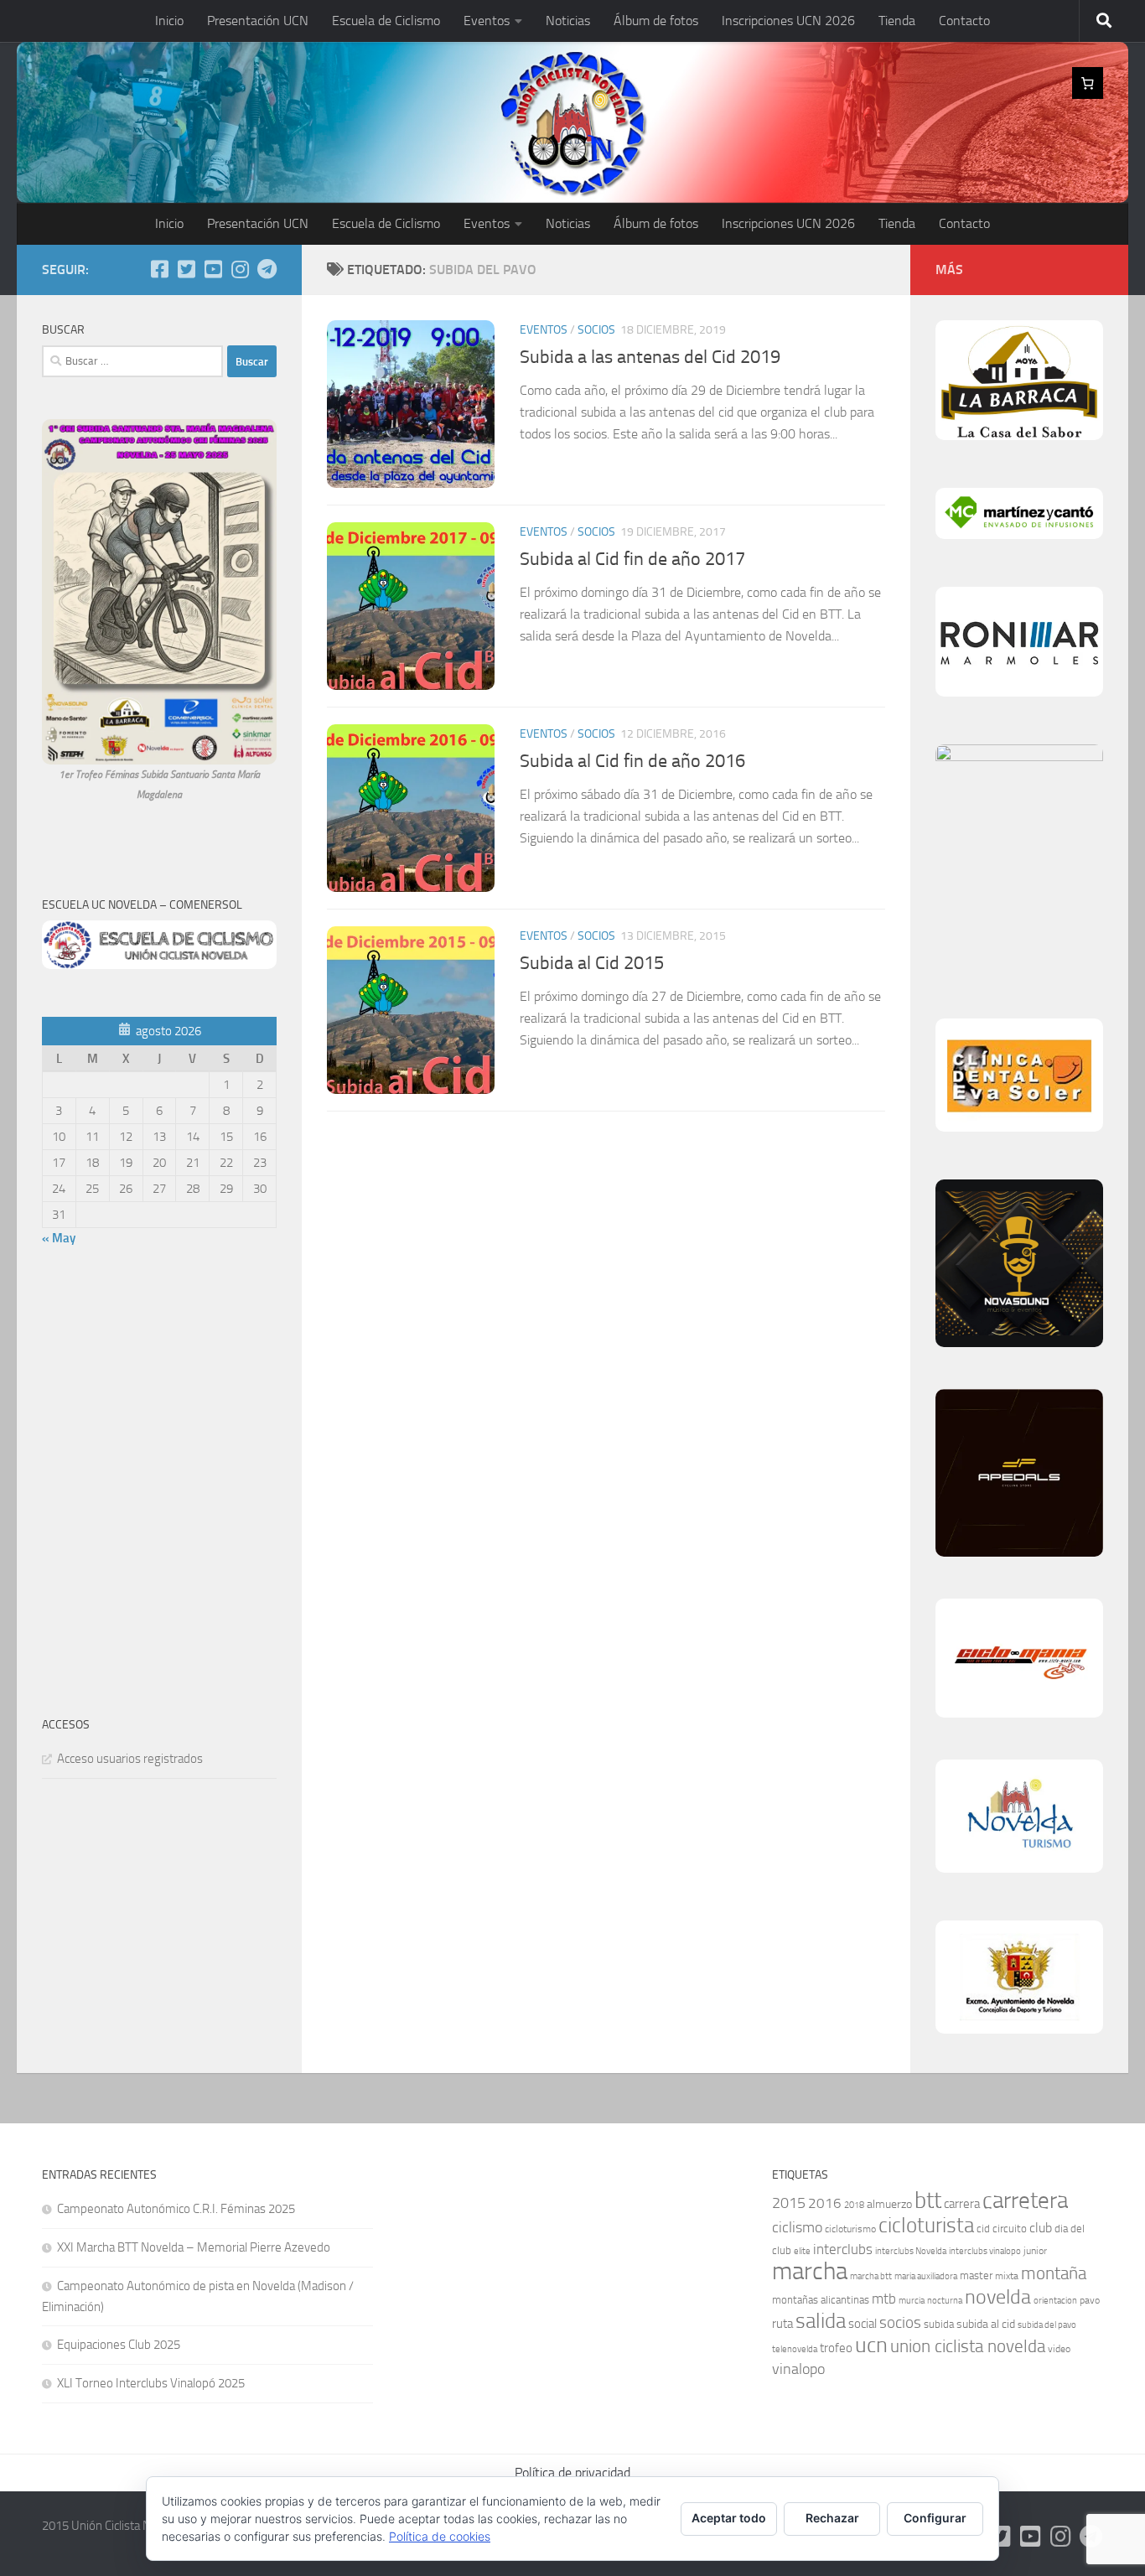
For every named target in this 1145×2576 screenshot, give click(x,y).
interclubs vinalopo (985, 2251)
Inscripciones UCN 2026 (788, 21)
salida (821, 2321)
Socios (596, 330)
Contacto (964, 21)
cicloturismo (850, 2229)
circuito (1010, 2229)
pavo (1090, 2300)
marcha (810, 2271)
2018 (854, 2205)
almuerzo (889, 2204)
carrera (962, 2204)
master (976, 2275)
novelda (998, 2296)
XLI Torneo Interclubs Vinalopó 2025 (151, 2383)
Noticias (568, 21)
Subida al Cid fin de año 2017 (632, 559)
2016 (825, 2203)
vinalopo (798, 2369)
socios (900, 2322)
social (863, 2324)
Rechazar (832, 2518)
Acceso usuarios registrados (130, 1759)
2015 (789, 2203)
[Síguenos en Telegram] (267, 269)
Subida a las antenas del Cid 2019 (650, 357)
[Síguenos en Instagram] (240, 269)
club (1041, 2228)
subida (939, 2324)
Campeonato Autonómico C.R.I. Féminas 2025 (176, 2209)
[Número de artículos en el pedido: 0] (1088, 83)
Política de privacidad (572, 2472)
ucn (871, 2345)
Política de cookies (440, 2536)
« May (59, 1238)
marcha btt (871, 2276)
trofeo (836, 2348)
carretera (1025, 2200)
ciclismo (797, 2227)
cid (983, 2229)
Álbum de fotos (656, 21)
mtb (884, 2299)
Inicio (169, 21)
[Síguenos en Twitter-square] (186, 269)
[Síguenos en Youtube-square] (213, 269)
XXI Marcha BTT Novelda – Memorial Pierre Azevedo (194, 2247)
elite (802, 2251)
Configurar (935, 2518)
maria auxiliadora (926, 2276)
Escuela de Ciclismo (386, 21)
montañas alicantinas (821, 2300)
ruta (782, 2324)
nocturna (945, 2301)
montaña (1054, 2273)
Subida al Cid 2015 (592, 963)
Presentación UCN (258, 21)
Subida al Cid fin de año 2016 (632, 761)
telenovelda (795, 2349)
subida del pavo (1047, 2325)
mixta (1007, 2276)
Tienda (897, 21)
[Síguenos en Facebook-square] (159, 269)
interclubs (843, 2249)
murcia (912, 2301)
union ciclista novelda (968, 2346)
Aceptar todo (729, 2518)
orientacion (1055, 2301)
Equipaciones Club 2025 (119, 2345)
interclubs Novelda (911, 2251)
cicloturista (926, 2225)
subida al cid (986, 2324)
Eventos (487, 21)
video (1059, 2349)
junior (1035, 2251)
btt (928, 2200)
